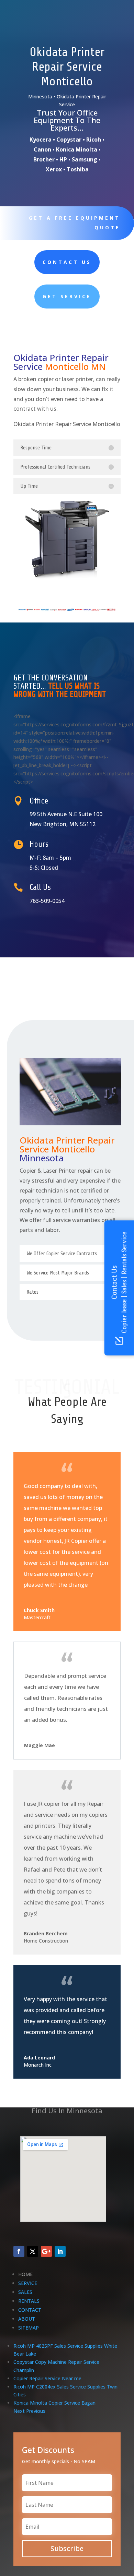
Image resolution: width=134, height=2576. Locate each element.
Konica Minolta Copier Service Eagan (54, 2403)
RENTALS (29, 2301)
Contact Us (67, 262)
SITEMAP (29, 2328)
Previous (36, 2411)
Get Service (67, 296)
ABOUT (27, 2319)
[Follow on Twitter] (33, 2251)
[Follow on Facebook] (19, 2251)
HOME (25, 2274)
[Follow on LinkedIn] (60, 2251)
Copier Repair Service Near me (47, 2378)
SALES (25, 2292)
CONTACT (30, 2310)
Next (19, 2411)
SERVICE (28, 2283)
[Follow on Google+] (46, 2251)
